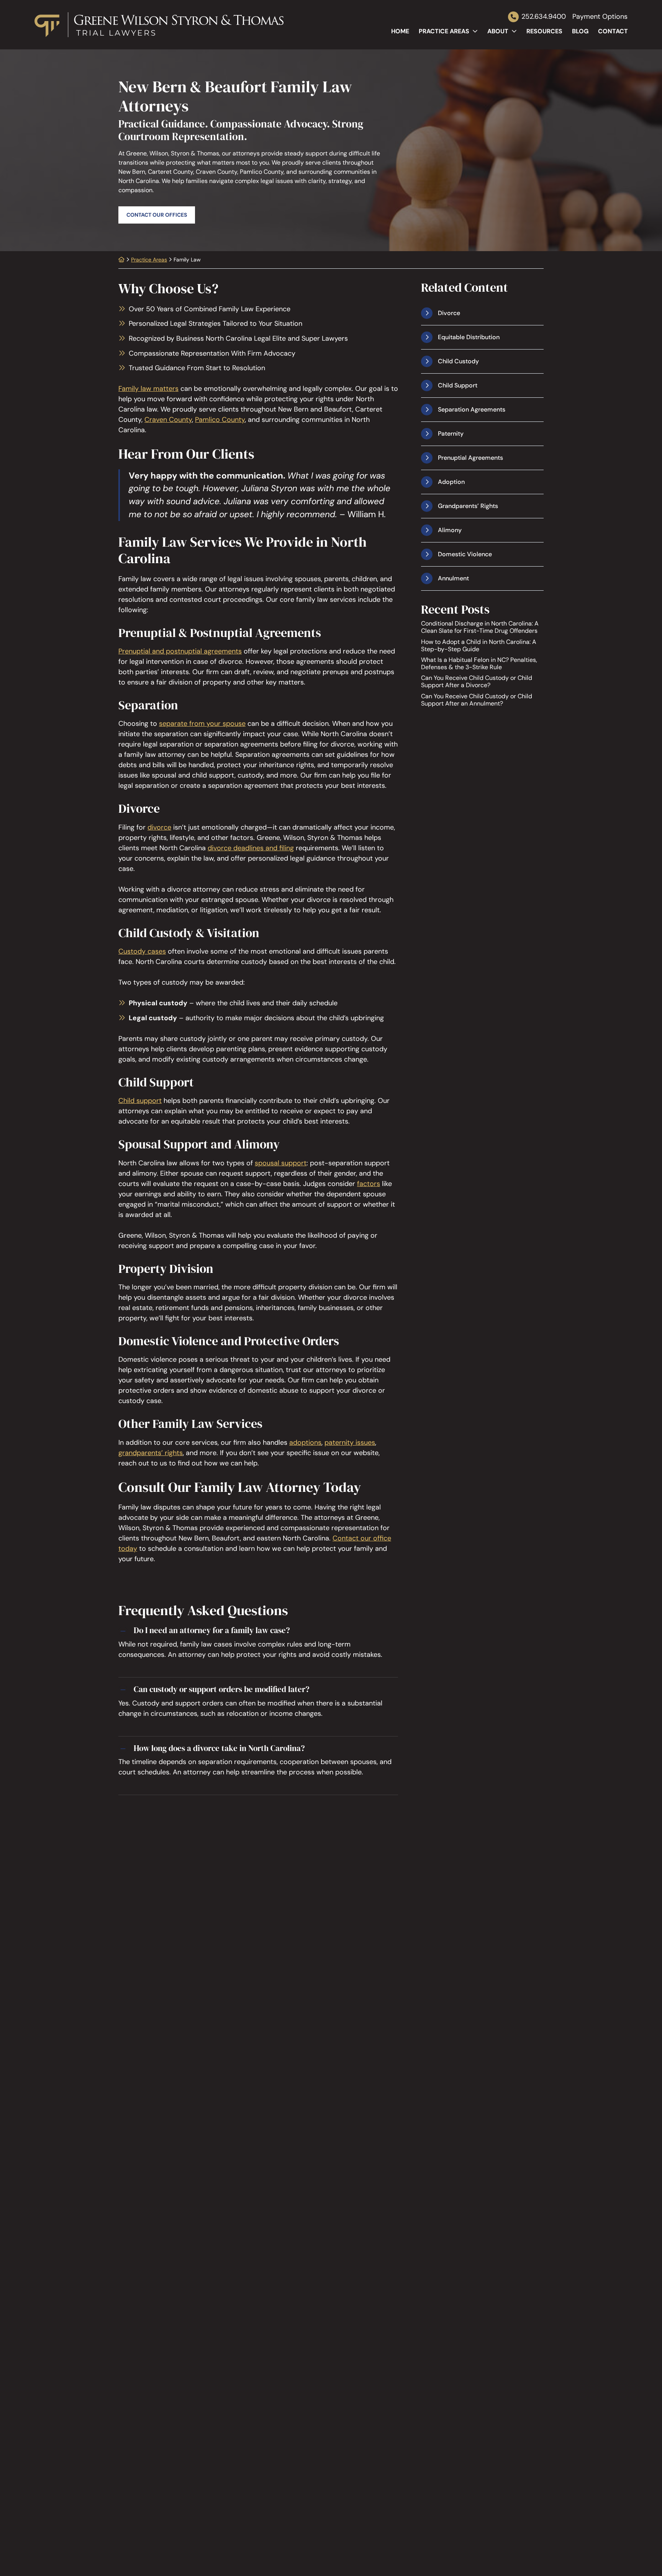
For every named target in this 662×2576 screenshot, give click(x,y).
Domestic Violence (465, 554)
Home (400, 31)
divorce (159, 827)
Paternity (451, 434)
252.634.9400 (544, 16)
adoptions (305, 1442)
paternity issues (350, 1442)
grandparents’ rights (151, 1453)
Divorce (449, 313)
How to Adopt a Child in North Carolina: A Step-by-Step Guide (479, 645)
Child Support (458, 385)
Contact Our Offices (157, 215)
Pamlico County (220, 420)
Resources (544, 31)
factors (369, 1184)
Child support (140, 1101)
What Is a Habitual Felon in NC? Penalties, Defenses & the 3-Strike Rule (479, 663)
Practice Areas (444, 31)
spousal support (281, 1163)
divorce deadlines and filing (251, 848)
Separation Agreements (472, 409)
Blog (580, 31)
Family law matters (148, 389)
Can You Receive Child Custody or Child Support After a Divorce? (477, 681)
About (498, 31)
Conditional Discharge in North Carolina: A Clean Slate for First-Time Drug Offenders (480, 627)
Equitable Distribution (469, 337)
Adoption (451, 482)
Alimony (450, 530)
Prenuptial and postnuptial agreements (180, 651)
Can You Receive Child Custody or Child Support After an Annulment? (477, 699)
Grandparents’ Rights (468, 506)
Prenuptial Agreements (470, 458)
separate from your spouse (202, 724)
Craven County (168, 420)
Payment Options (600, 17)
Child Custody (458, 361)
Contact (613, 31)
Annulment (453, 578)
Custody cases (142, 951)
